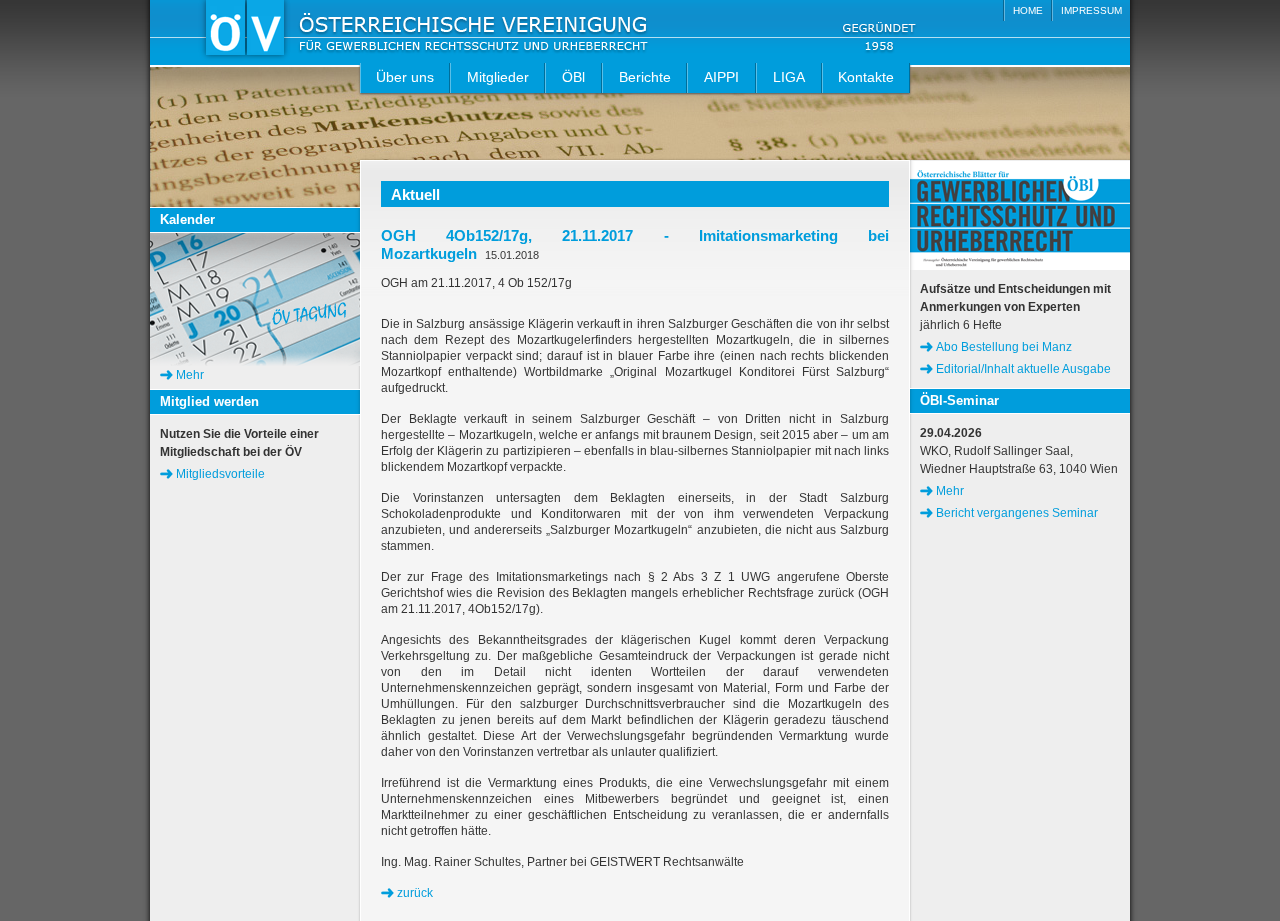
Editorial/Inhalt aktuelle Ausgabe (1023, 369)
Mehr (190, 375)
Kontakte (866, 77)
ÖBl (573, 77)
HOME (1028, 10)
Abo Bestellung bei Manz (1004, 347)
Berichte (645, 77)
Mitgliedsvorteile (220, 474)
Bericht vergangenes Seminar (1017, 513)
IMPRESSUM (1091, 10)
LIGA (789, 77)
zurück (415, 893)
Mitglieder (498, 77)
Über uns (405, 77)
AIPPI (721, 77)
